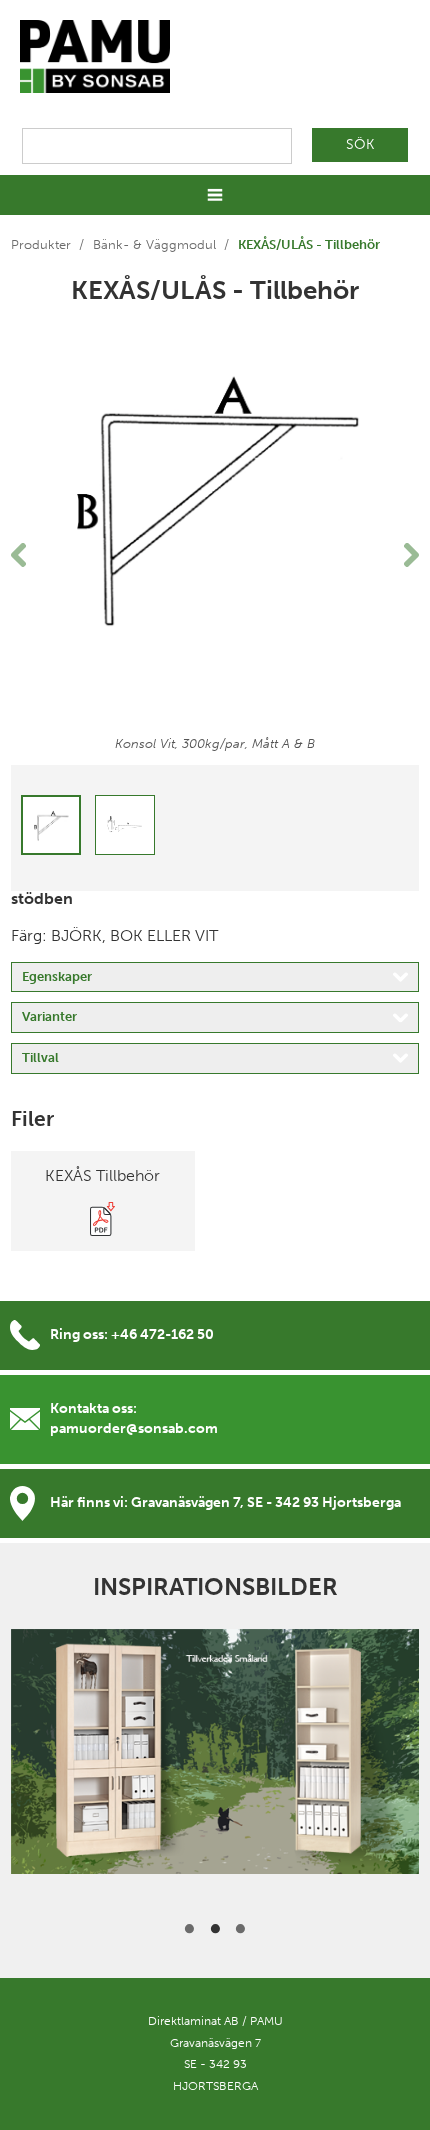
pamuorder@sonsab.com (134, 1428)
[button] (41, 555)
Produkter (41, 244)
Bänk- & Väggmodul (154, 244)
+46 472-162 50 (162, 1334)
